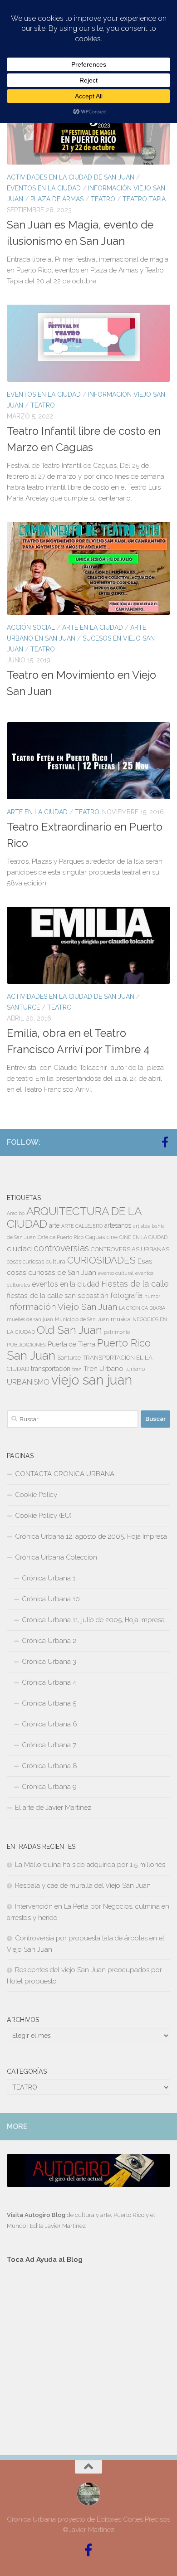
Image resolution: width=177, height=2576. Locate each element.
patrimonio (117, 1332)
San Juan (31, 1356)
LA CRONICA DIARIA (142, 1308)
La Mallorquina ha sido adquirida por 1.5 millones (90, 1865)
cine (112, 1237)
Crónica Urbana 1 (49, 1578)
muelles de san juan (30, 1319)
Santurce (69, 1358)
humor (152, 1296)
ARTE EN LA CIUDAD (93, 627)
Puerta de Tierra (71, 1344)
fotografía (126, 1295)
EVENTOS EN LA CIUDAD (44, 188)
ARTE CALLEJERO (82, 1226)
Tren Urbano (103, 1369)
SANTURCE (23, 1007)
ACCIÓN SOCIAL (31, 627)
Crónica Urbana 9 (49, 1787)
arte (54, 1225)
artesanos (118, 1225)
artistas (141, 1226)
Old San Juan (69, 1330)
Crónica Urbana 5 (49, 1703)
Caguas (95, 1237)
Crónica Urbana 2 (49, 1641)
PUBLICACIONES (26, 1345)
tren (77, 1369)
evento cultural (116, 1273)
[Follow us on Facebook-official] (165, 1142)
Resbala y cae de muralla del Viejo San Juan (83, 1886)
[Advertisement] (88, 2351)
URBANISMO (28, 1382)
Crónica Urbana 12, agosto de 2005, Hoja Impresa (91, 1536)
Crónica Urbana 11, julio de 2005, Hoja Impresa (93, 1620)
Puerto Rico (124, 1343)
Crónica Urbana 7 (49, 1745)
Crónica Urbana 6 (49, 1724)
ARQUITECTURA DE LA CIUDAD (74, 1218)
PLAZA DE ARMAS (57, 199)
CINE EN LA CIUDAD (143, 1237)
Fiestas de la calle (135, 1284)
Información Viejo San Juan (62, 1307)
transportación (51, 1369)
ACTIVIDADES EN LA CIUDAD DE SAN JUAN (71, 177)
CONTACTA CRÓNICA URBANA (65, 1474)
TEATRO (103, 199)
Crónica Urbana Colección (56, 1557)
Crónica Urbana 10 (51, 1599)
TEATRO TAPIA (144, 199)
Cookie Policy (36, 1495)
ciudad (19, 1249)
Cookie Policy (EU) (43, 1516)
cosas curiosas (25, 1262)
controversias (61, 1248)
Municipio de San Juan (82, 1319)
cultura (56, 1261)
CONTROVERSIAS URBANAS (130, 1249)
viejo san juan (92, 1380)
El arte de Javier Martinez (53, 1808)
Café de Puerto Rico (61, 1237)
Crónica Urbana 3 (49, 1662)
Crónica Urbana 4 (49, 1682)
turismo (135, 1369)
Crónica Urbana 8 (49, 1766)
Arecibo (16, 1213)
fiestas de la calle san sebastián (58, 1295)
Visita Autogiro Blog (37, 2215)
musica (121, 1319)
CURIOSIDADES (101, 1260)
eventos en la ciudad (66, 1284)
